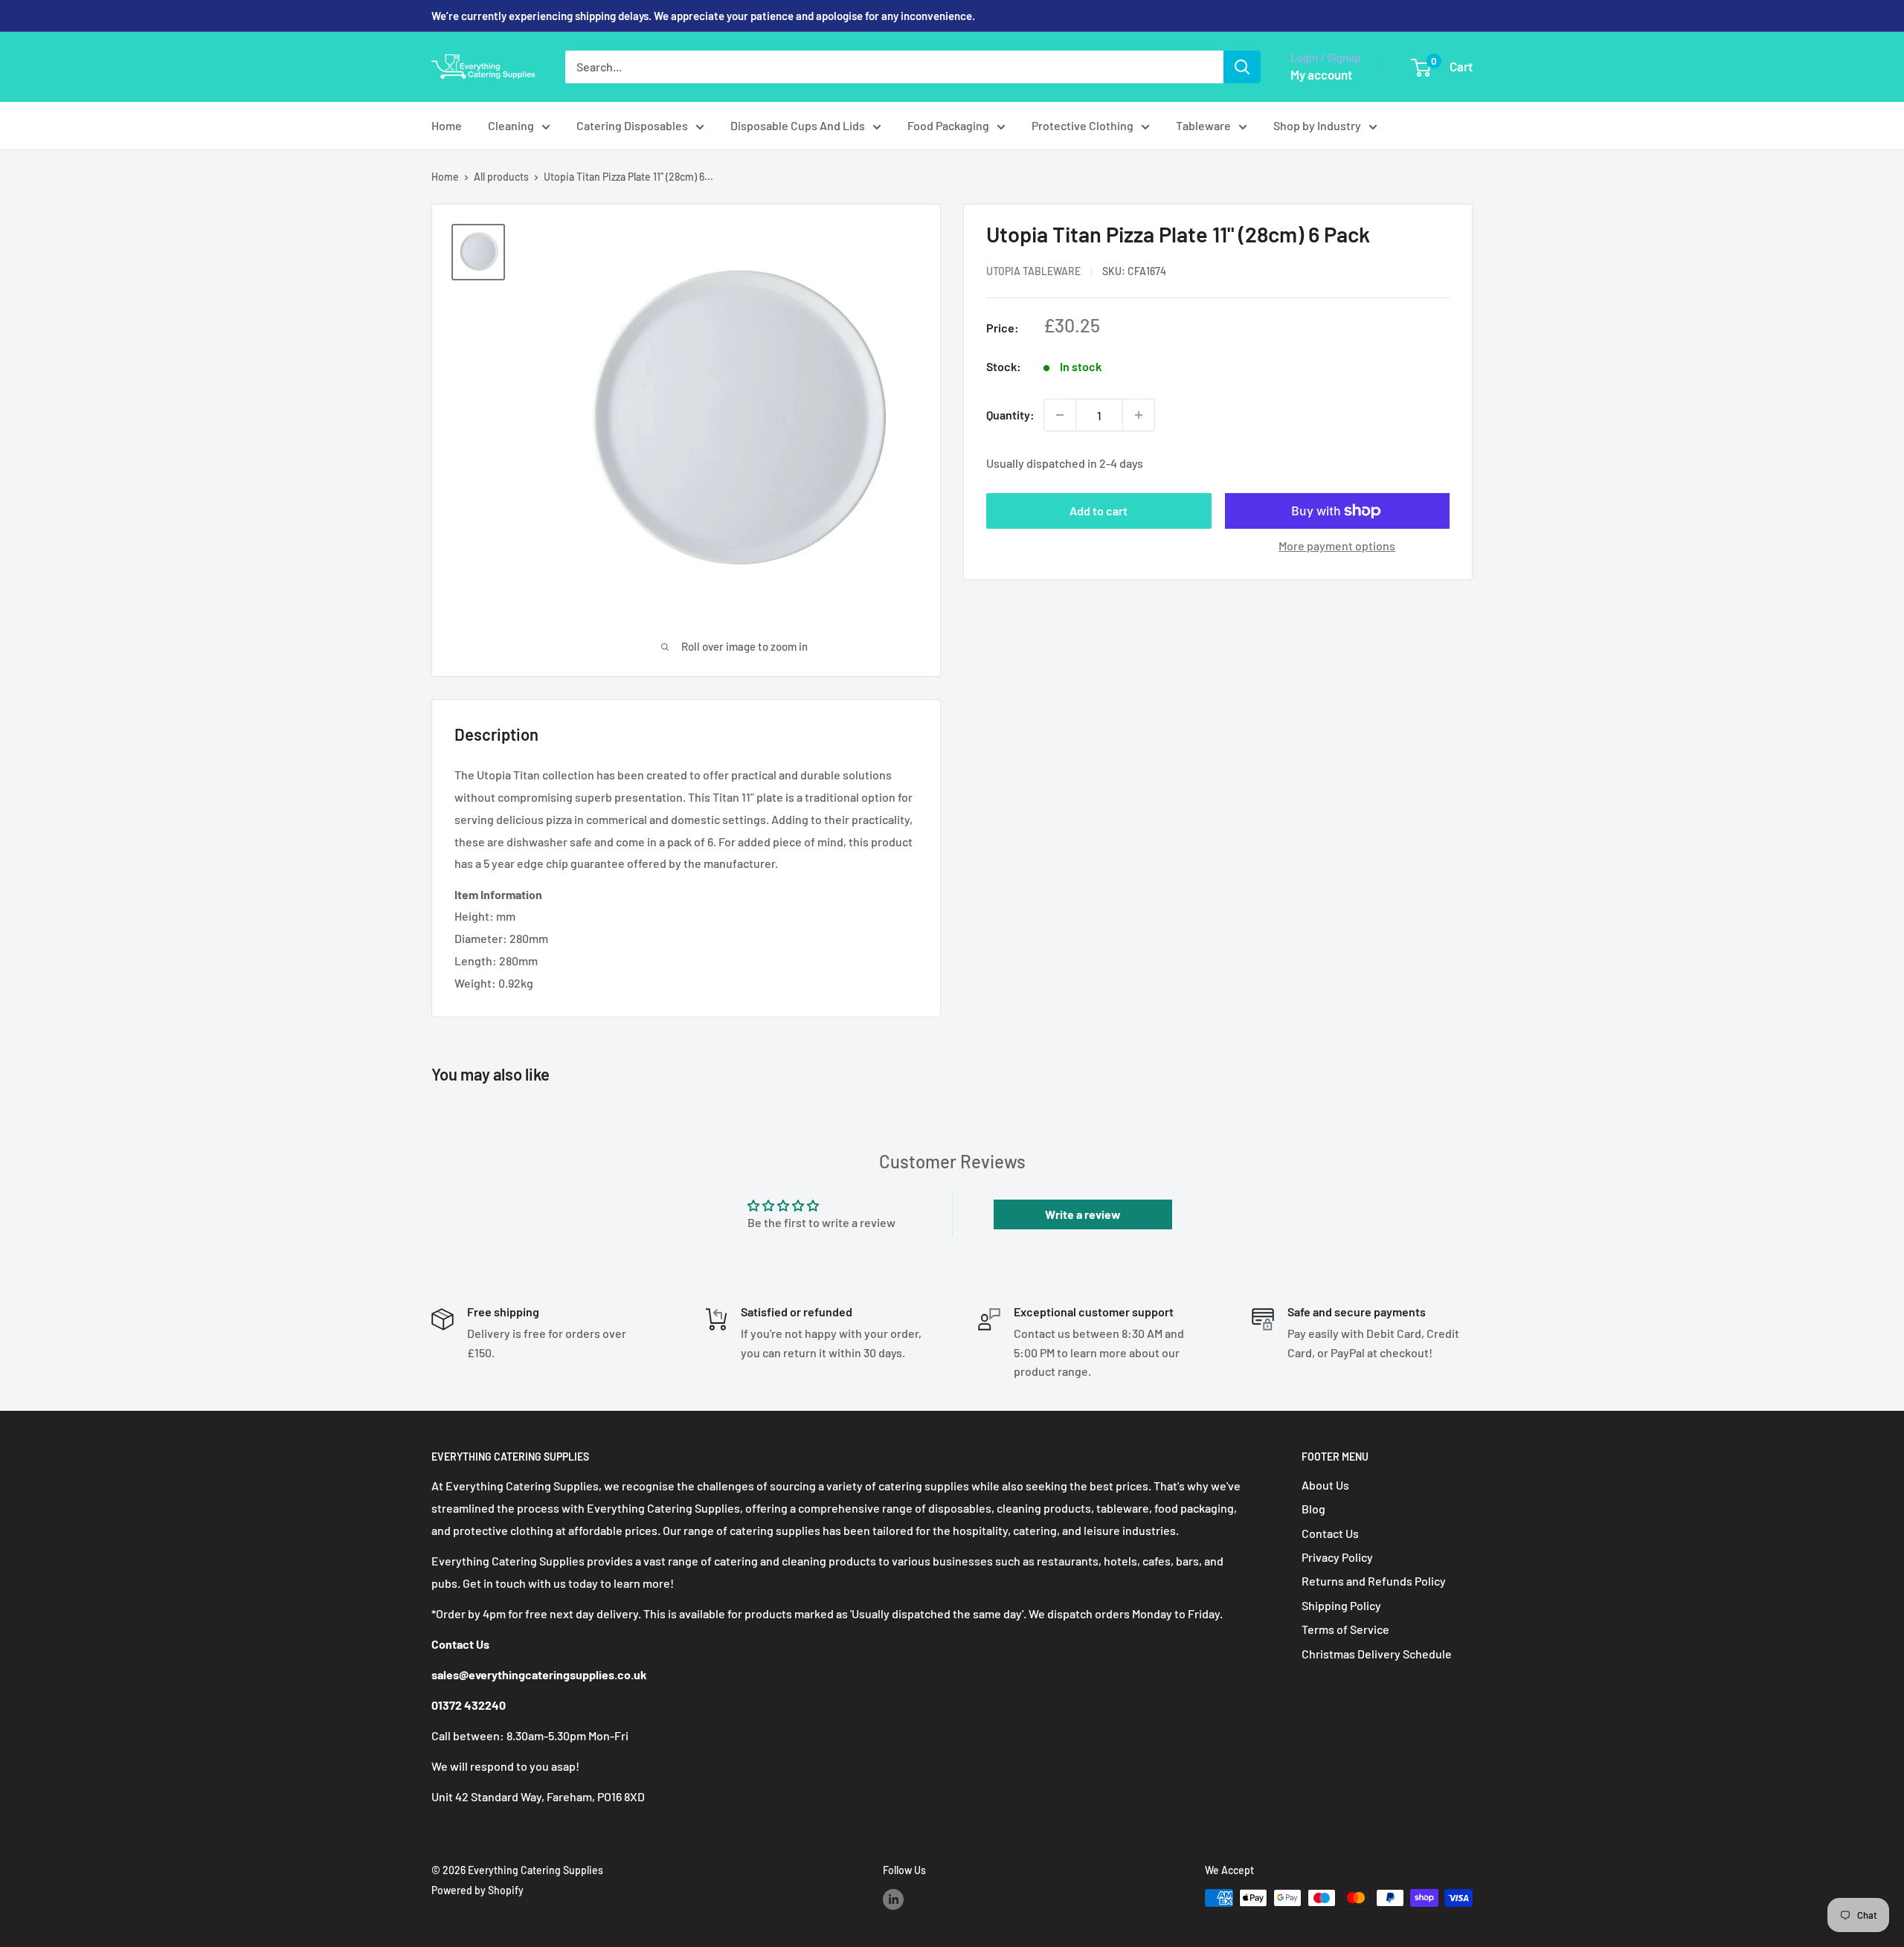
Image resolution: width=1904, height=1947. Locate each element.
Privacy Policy (1337, 1557)
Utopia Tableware (1033, 271)
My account (1321, 74)
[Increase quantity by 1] (1139, 415)
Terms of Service (1345, 1629)
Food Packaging (948, 125)
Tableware (1203, 125)
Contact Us (1330, 1533)
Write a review (1083, 1214)
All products (501, 177)
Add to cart (1099, 511)
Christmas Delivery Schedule (1377, 1654)
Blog (1313, 1509)
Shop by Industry (1317, 125)
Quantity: (1010, 415)
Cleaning (511, 125)
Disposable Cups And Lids (798, 125)
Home (447, 125)
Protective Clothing (1083, 125)
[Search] (1242, 67)
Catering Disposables (632, 125)
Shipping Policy (1341, 1605)
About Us (1325, 1485)
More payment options (1337, 546)
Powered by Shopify (477, 1890)
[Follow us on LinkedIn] (893, 1899)
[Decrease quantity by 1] (1060, 415)
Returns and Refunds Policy (1374, 1581)
